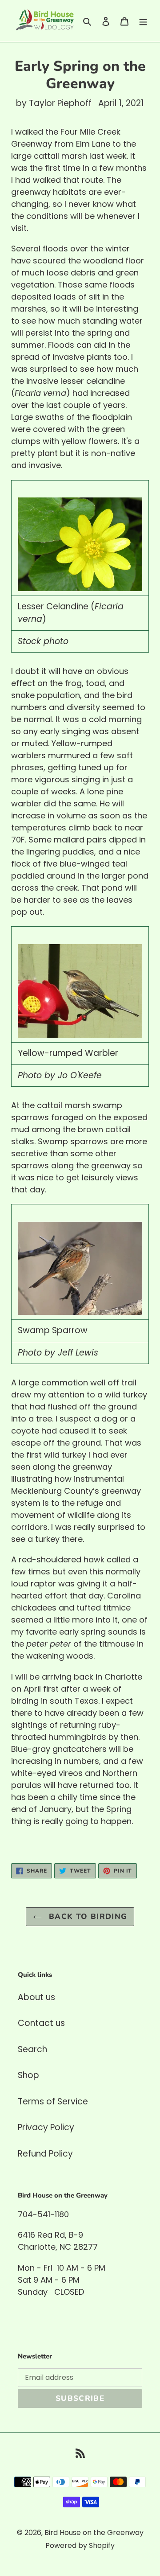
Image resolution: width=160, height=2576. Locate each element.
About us (36, 1997)
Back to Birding (87, 1917)
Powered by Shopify (80, 2545)
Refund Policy (45, 2154)
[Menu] (143, 21)
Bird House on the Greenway (94, 2533)
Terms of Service (53, 2101)
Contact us (41, 2023)
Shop (28, 2075)
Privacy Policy (46, 2127)
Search (32, 2049)
